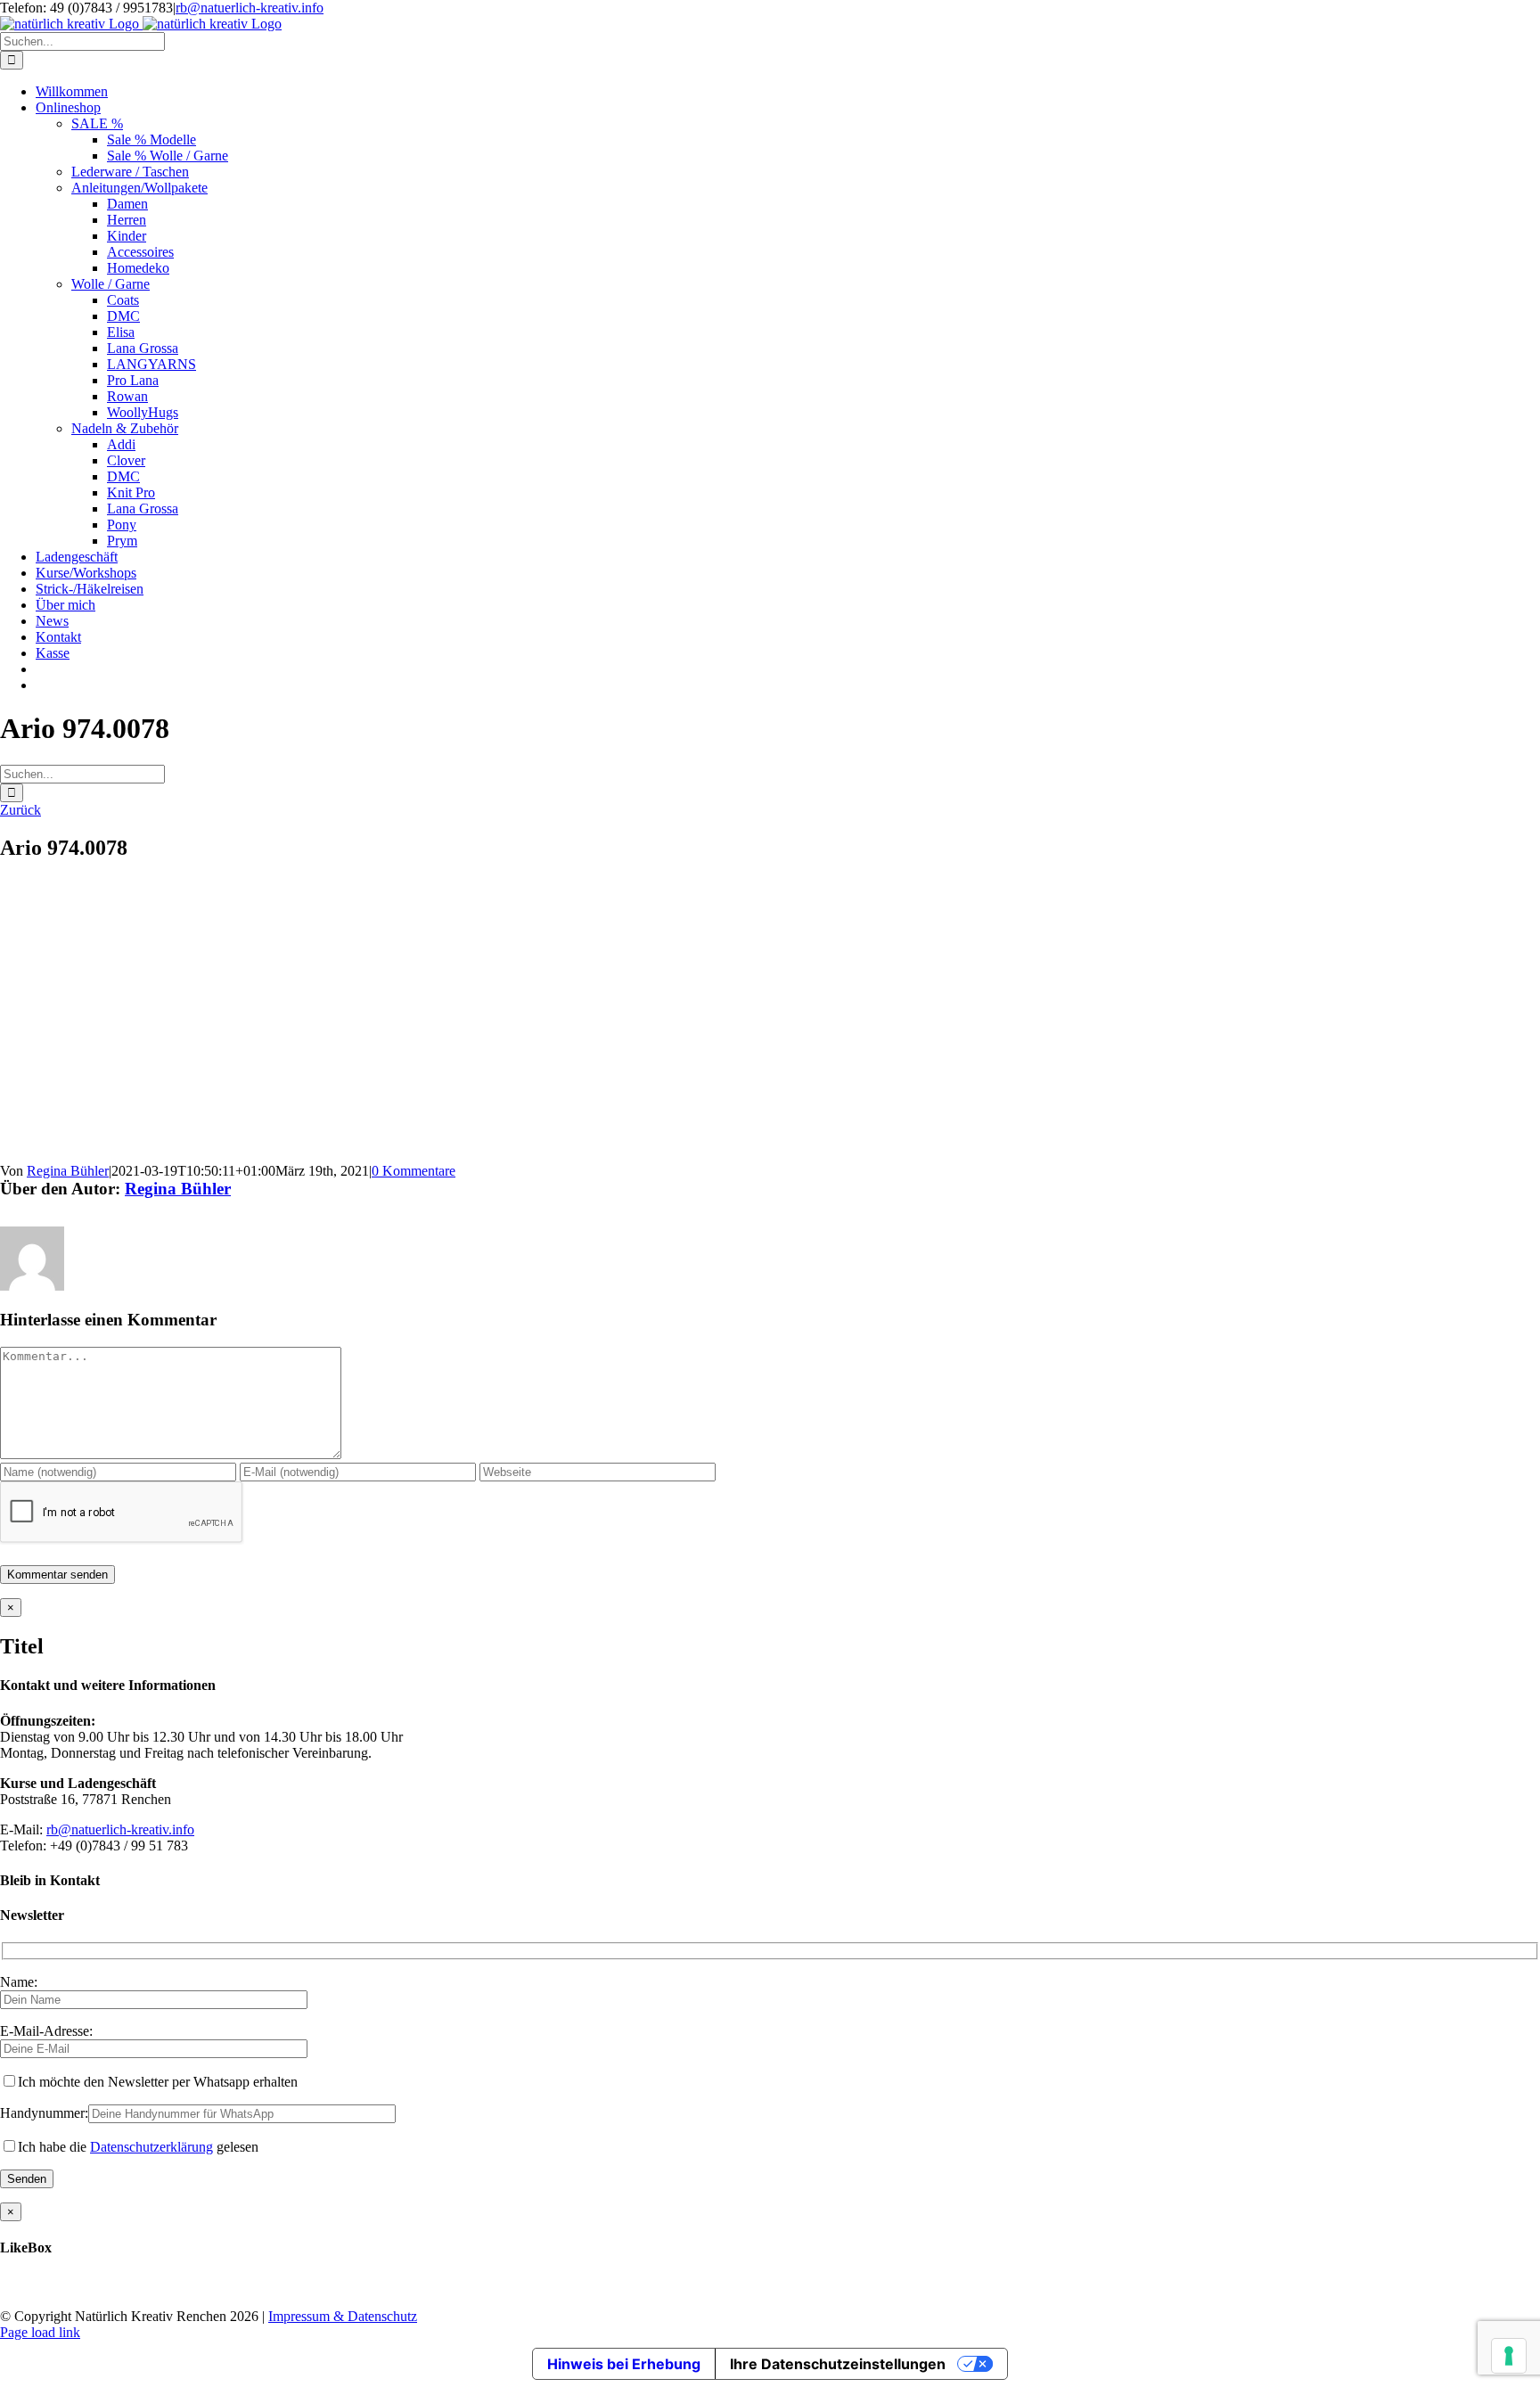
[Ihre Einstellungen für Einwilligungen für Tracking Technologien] (1509, 2356)
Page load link (40, 2332)
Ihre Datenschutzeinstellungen (838, 2364)
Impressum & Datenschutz (343, 2316)
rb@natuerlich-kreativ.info (250, 8)
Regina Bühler (68, 1171)
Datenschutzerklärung (152, 2147)
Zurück (20, 810)
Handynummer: (44, 2113)
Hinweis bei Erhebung (624, 2364)
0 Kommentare (414, 1171)
